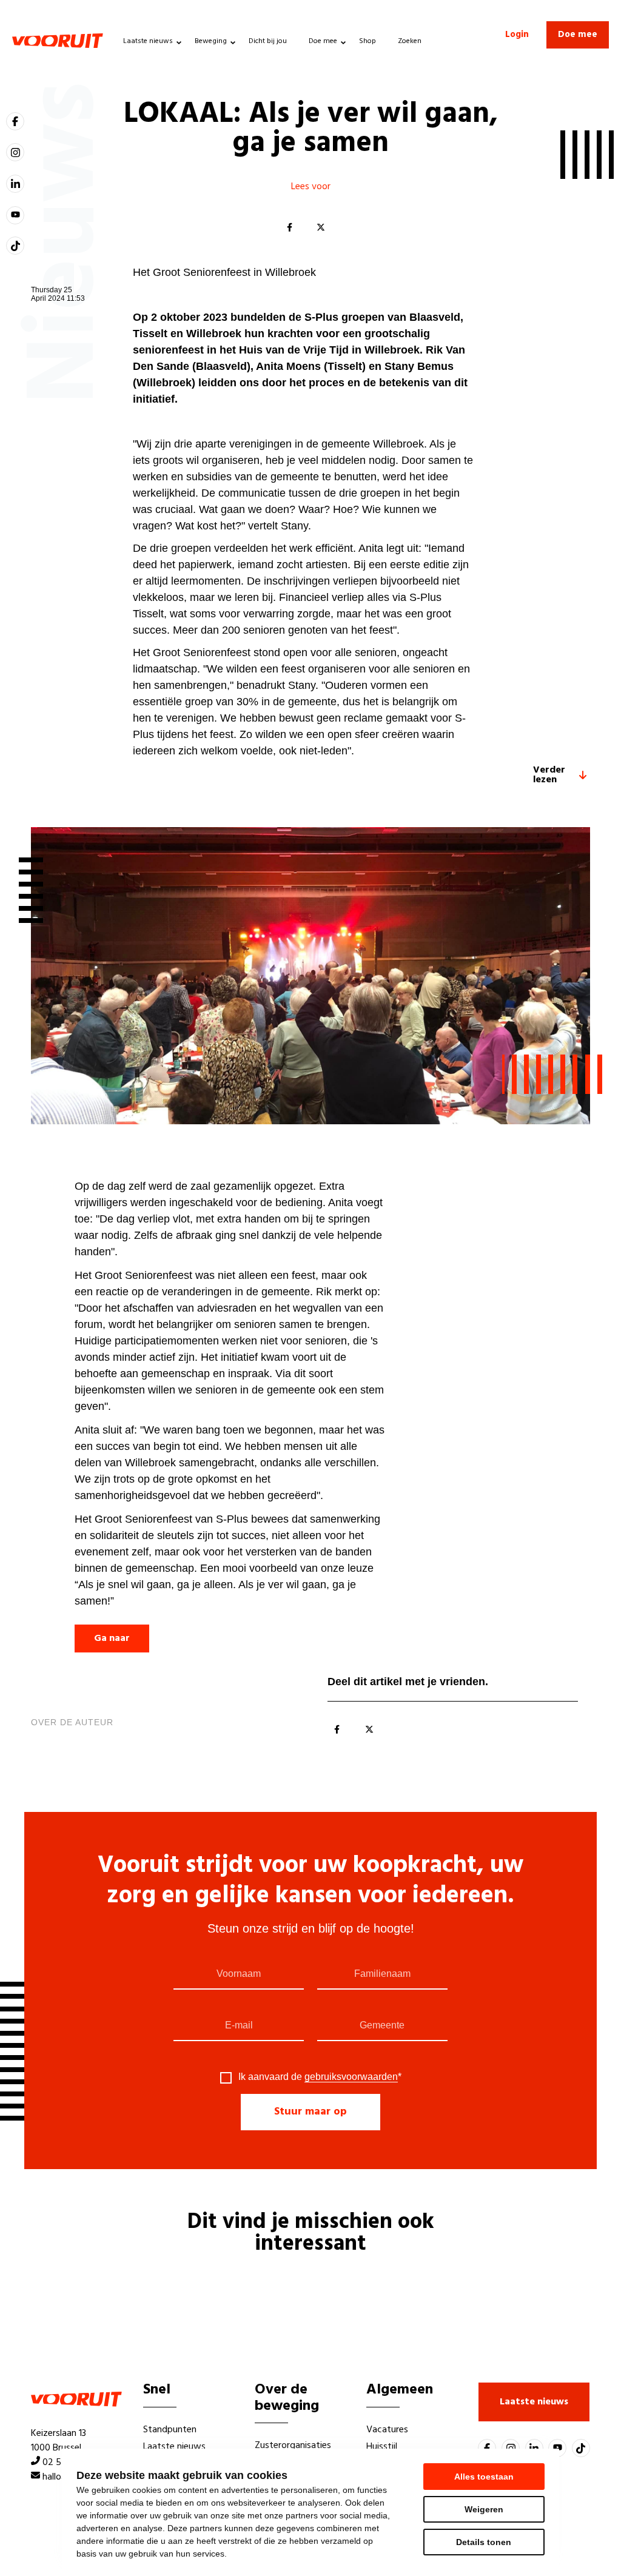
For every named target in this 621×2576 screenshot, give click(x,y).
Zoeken (410, 41)
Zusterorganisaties (293, 2446)
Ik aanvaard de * (320, 2077)
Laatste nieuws (148, 41)
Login (517, 35)
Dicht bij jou (268, 41)
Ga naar (112, 1639)
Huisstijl (382, 2447)
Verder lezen (549, 775)
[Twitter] (321, 228)
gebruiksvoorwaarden (351, 2077)
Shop (368, 41)
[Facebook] (289, 228)
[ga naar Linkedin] (15, 184)
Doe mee (323, 41)
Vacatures (387, 2430)
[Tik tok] (15, 246)
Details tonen (484, 2542)
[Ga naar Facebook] (15, 121)
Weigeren (484, 2509)
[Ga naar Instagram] (15, 152)
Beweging (211, 41)
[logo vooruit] (58, 41)
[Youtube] (15, 215)
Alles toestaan (484, 2477)
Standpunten (170, 2430)
